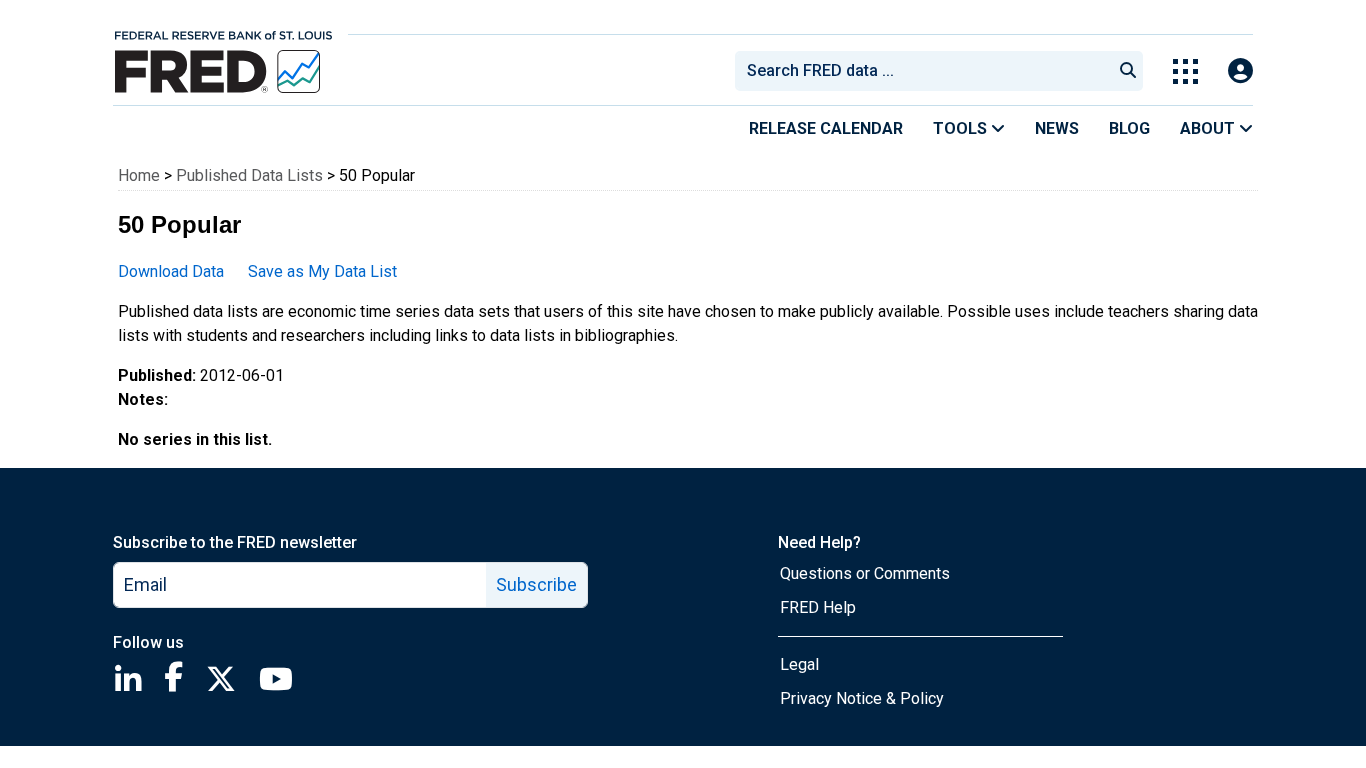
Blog (1129, 128)
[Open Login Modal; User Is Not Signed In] (1240, 71)
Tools (962, 128)
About (1209, 128)
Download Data (171, 271)
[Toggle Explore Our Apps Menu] (1185, 71)
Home (139, 175)
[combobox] (922, 71)
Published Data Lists (249, 175)
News (1057, 128)
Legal (799, 664)
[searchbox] (927, 71)
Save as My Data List (322, 271)
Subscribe (536, 584)
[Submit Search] (1128, 71)
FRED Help (818, 607)
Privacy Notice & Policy (862, 698)
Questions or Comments (865, 573)
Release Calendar (826, 128)
